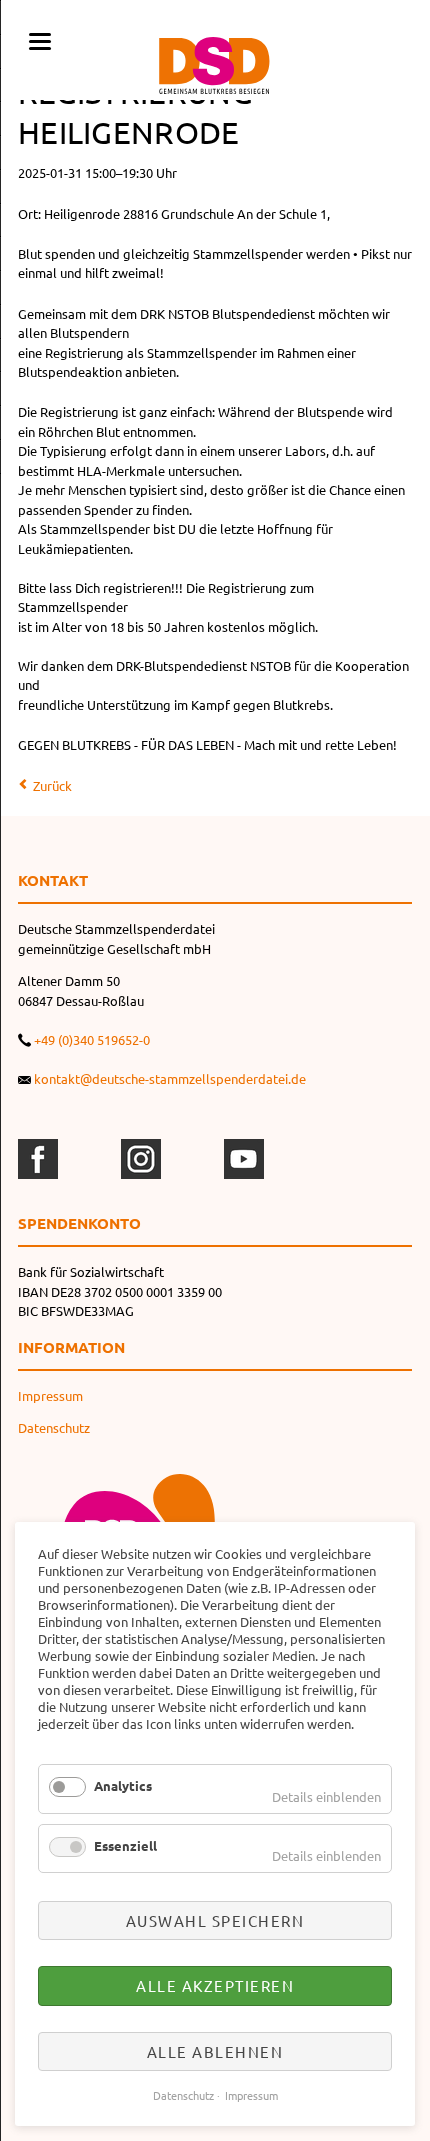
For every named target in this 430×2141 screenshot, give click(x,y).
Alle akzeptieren (215, 1985)
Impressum (50, 1395)
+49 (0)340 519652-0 (92, 1039)
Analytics (123, 1785)
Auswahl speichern (215, 1920)
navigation (40, 41)
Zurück (52, 785)
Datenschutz (54, 1427)
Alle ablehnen (215, 2051)
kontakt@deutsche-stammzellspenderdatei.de (170, 1078)
